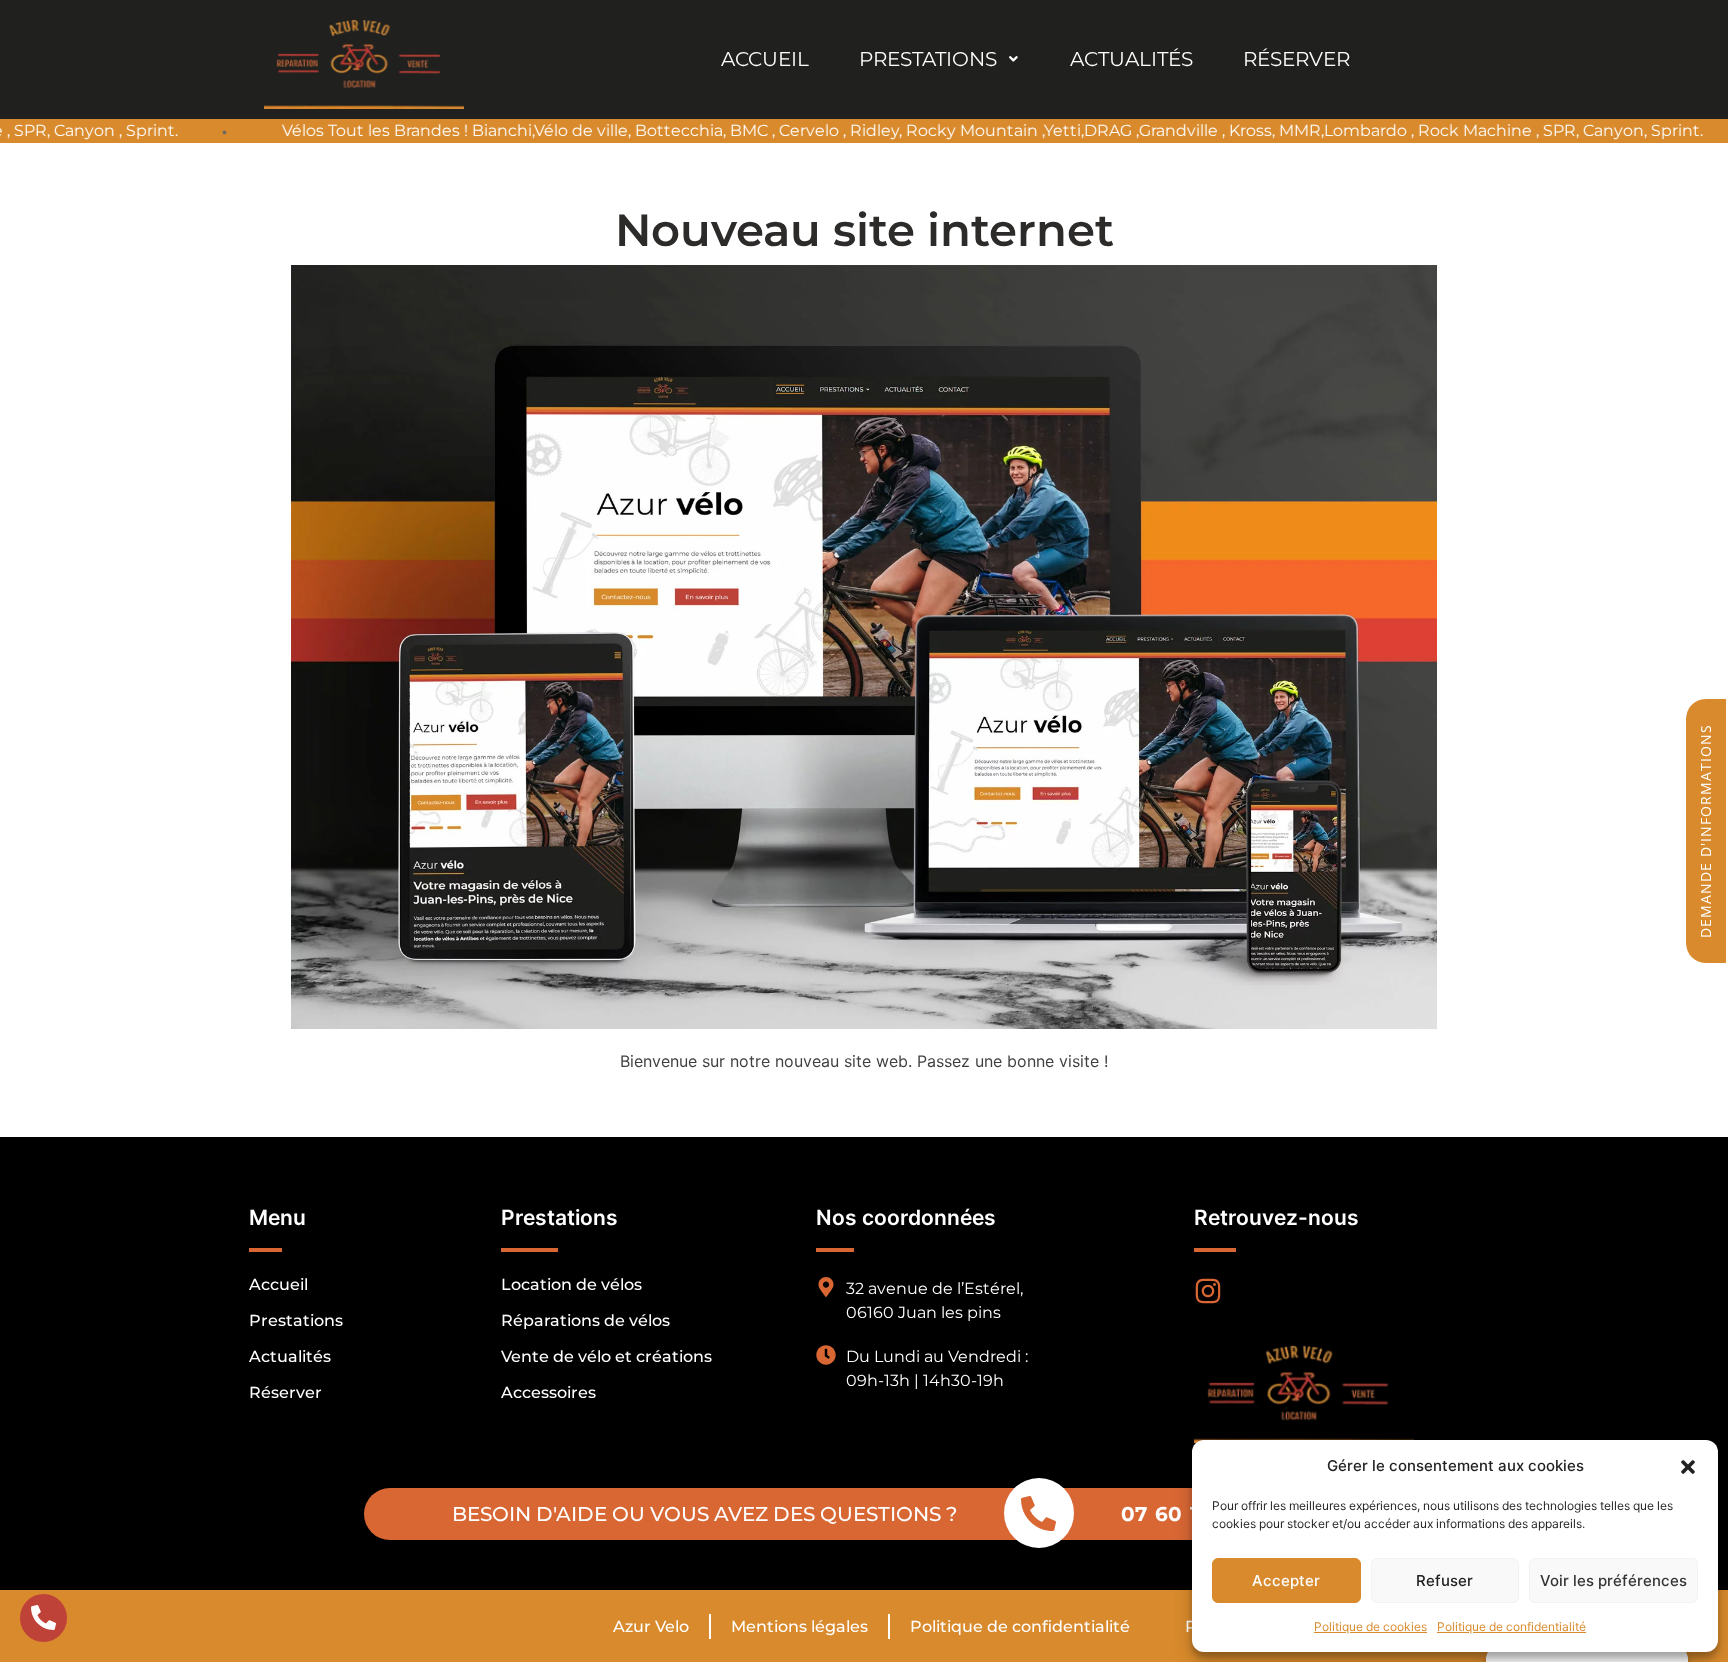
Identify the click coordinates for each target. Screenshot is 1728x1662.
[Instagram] (1208, 1291)
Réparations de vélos (585, 1320)
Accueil (765, 59)
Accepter (1286, 1580)
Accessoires (548, 1392)
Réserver (1296, 59)
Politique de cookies (1370, 1626)
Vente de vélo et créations (606, 1356)
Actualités (1131, 59)
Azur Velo (651, 1626)
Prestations (928, 59)
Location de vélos (571, 1284)
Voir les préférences (1613, 1580)
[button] (1688, 1466)
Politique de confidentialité (1511, 1626)
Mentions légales (799, 1626)
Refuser (1444, 1580)
